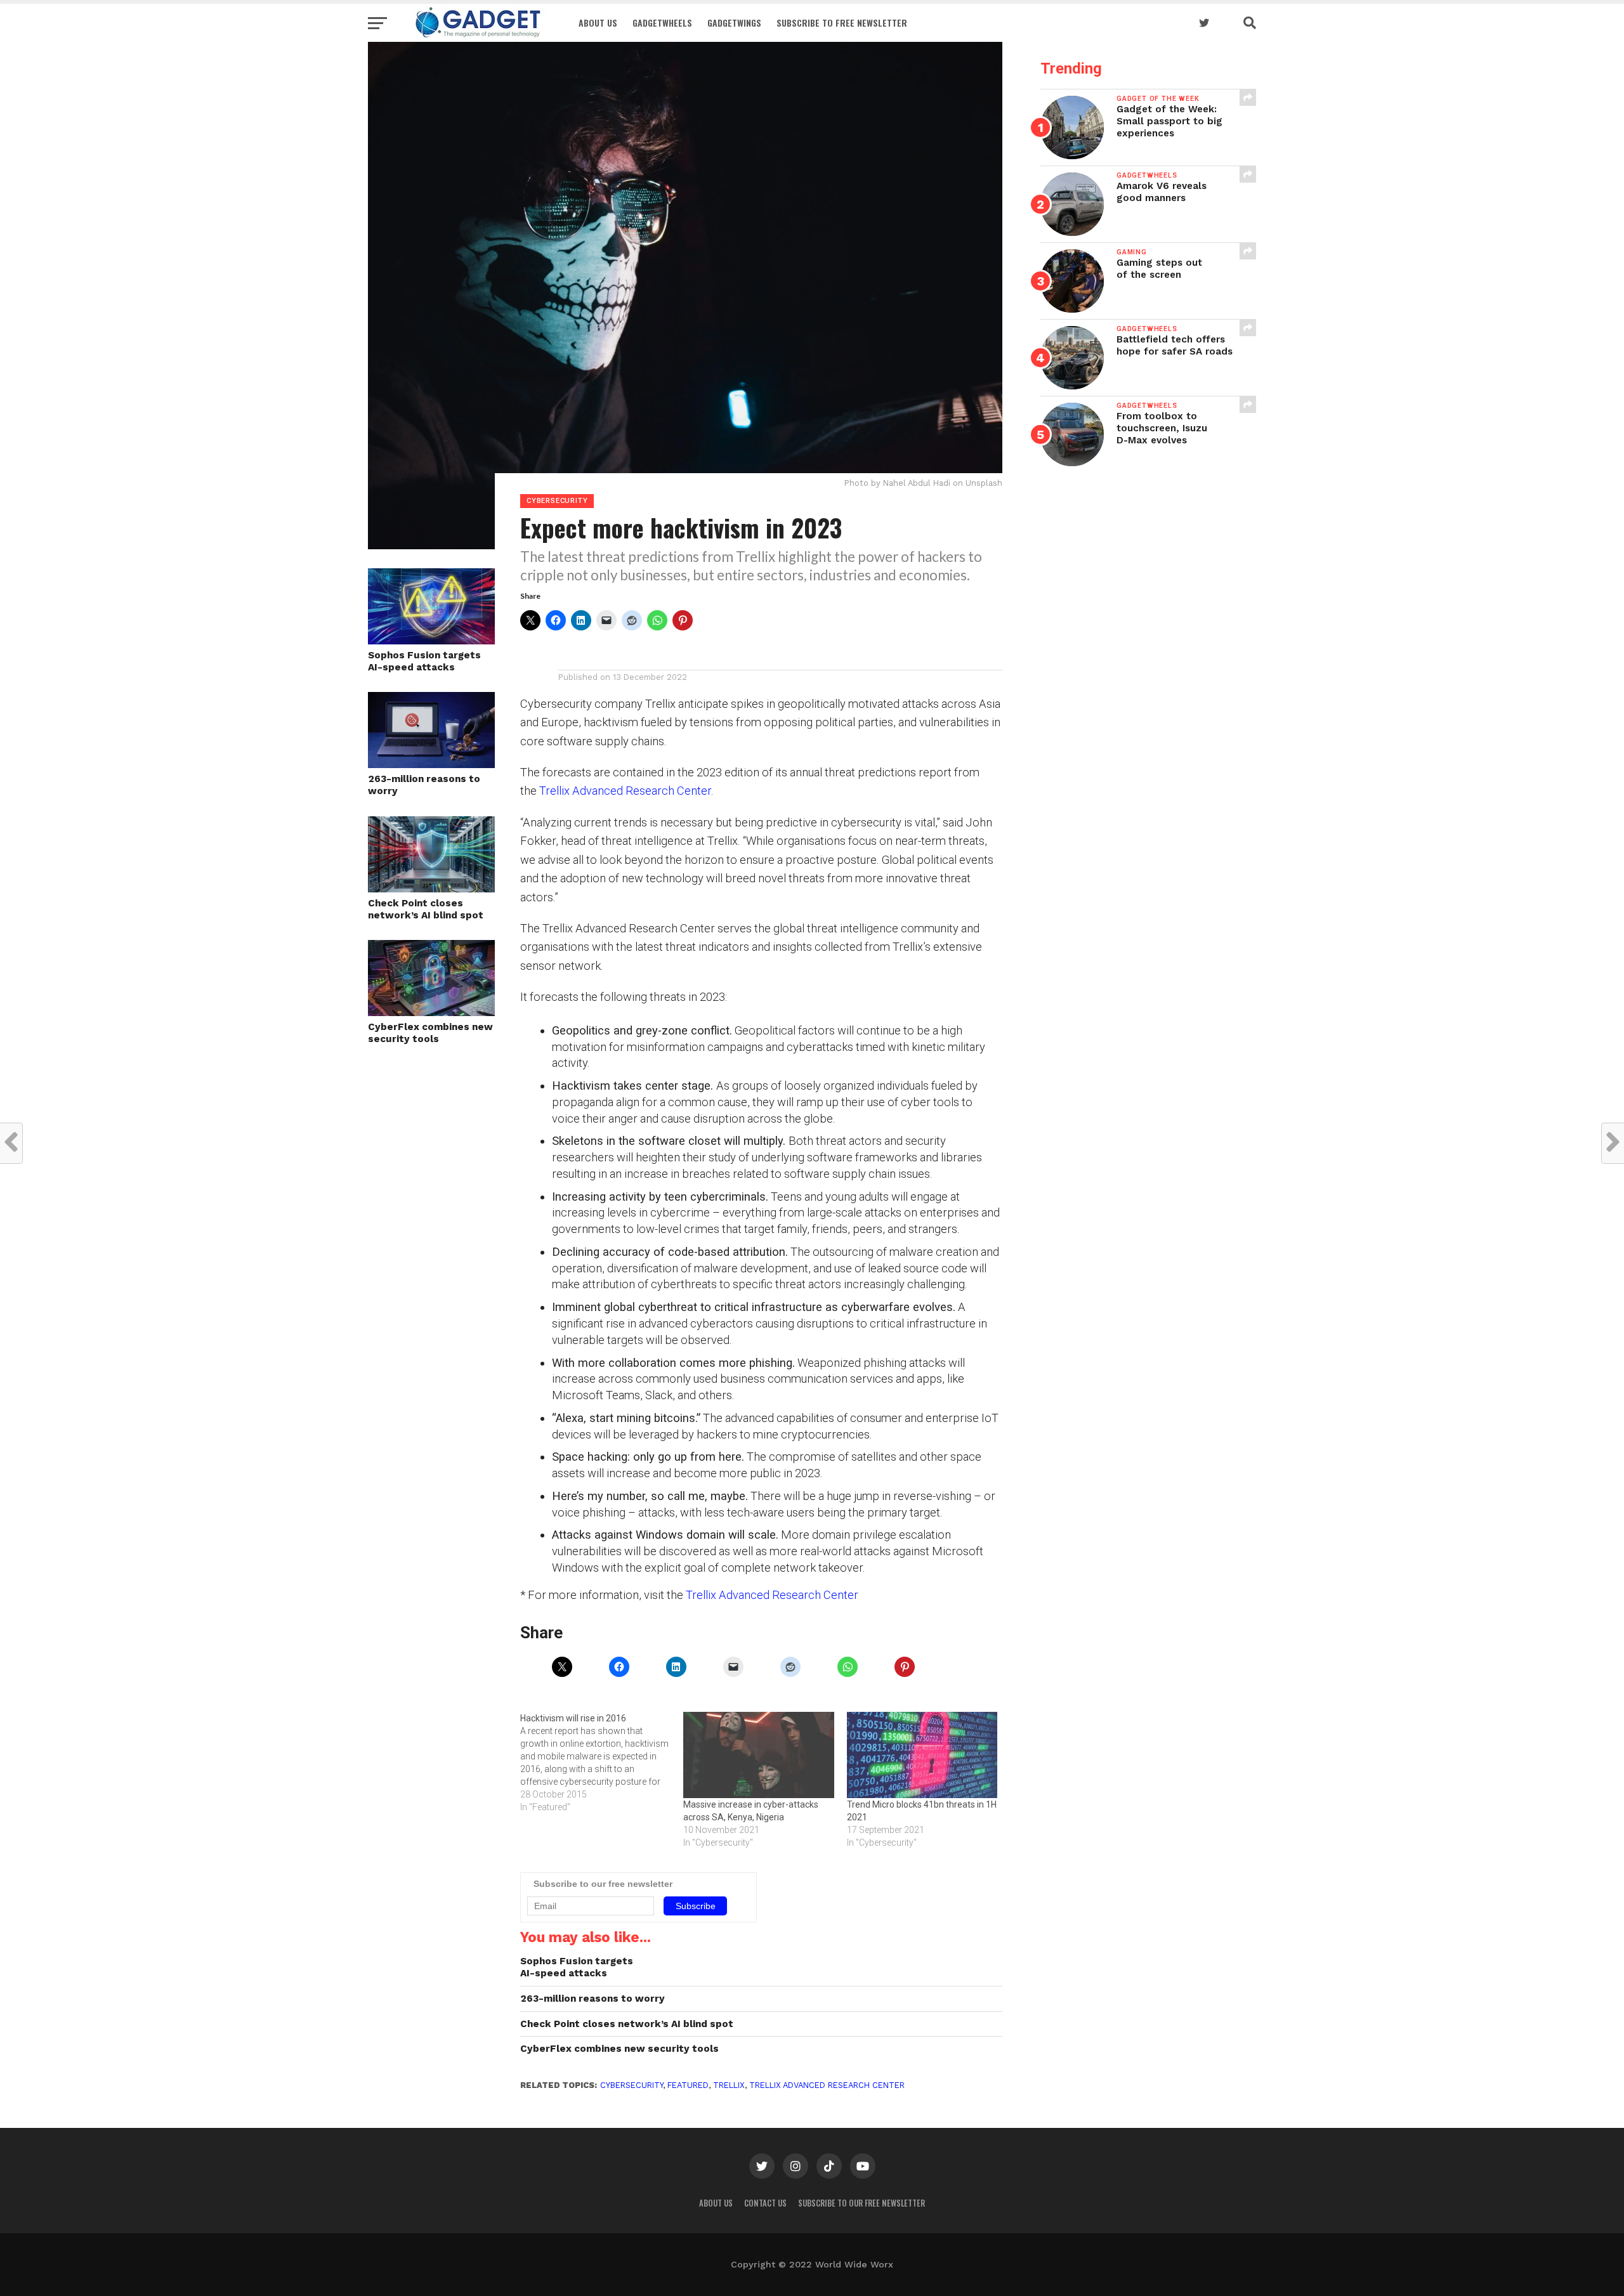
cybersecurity (632, 2085)
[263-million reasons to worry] (431, 764)
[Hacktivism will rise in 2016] (602, 1763)
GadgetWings (734, 23)
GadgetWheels (662, 23)
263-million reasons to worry (424, 785)
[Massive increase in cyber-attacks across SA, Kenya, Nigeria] (758, 1755)
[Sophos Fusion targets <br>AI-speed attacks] (431, 640)
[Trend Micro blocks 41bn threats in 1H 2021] (922, 1755)
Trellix (729, 2085)
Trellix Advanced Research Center (625, 791)
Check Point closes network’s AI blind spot (426, 909)
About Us (598, 23)
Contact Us (765, 2203)
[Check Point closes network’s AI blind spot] (431, 888)
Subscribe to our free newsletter (861, 2203)
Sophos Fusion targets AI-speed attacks (424, 661)
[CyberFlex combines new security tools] (431, 1012)
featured (688, 2085)
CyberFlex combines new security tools (430, 1033)
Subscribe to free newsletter (842, 23)
